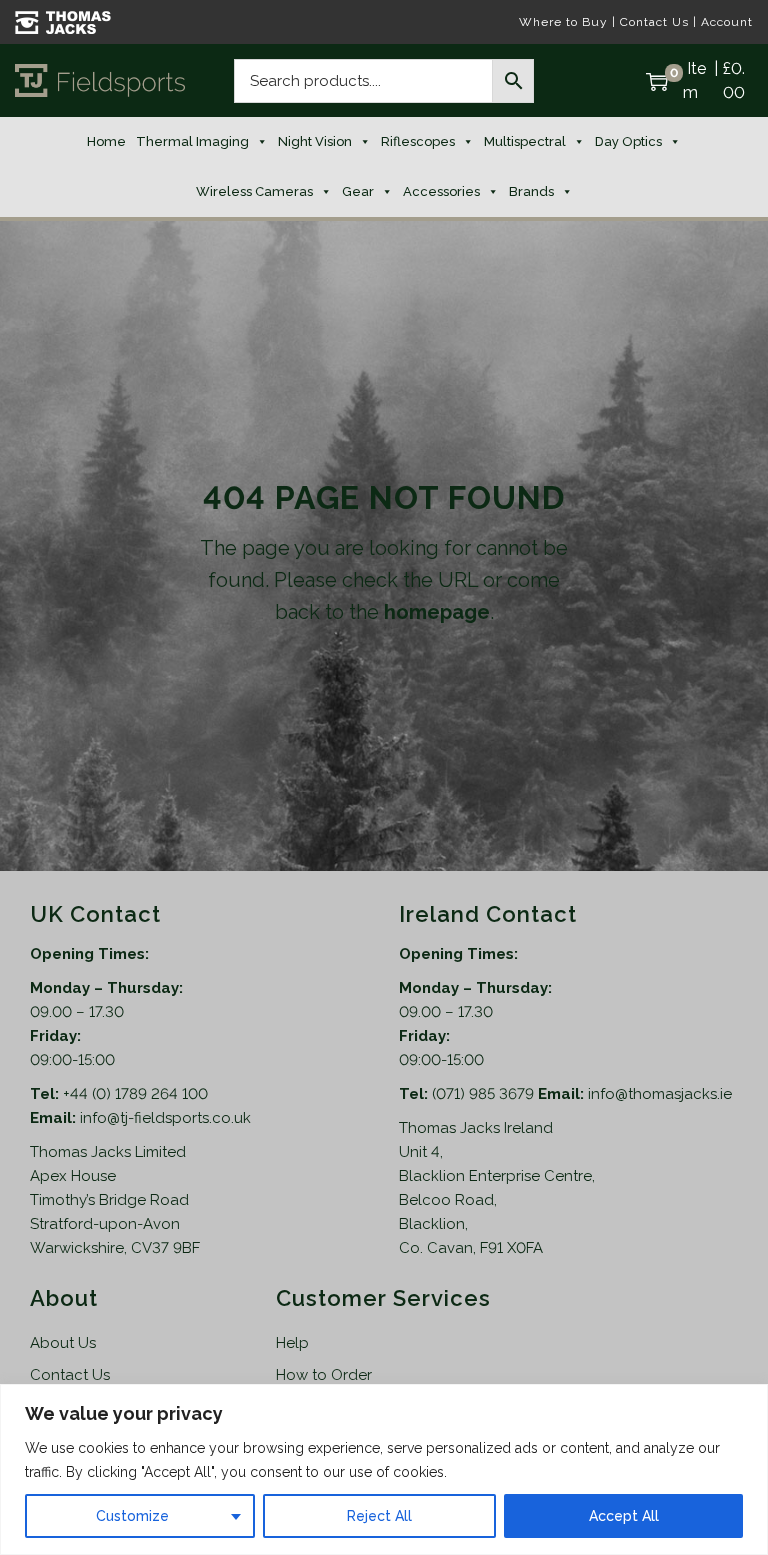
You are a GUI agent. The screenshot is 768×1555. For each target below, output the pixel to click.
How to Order (324, 1375)
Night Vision (315, 141)
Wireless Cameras (254, 191)
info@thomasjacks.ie (660, 1094)
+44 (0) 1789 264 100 (135, 1094)
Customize (132, 1516)
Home (106, 141)
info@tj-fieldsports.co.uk (165, 1118)
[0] (657, 81)
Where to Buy (563, 22)
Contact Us (654, 22)
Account (727, 22)
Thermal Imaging (192, 141)
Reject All (379, 1516)
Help (292, 1343)
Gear (358, 191)
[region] (384, 1469)
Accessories (441, 191)
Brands (531, 191)
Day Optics (628, 141)
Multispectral (525, 141)
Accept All (624, 1516)
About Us (63, 1343)
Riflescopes (418, 141)
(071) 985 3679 (485, 1094)
